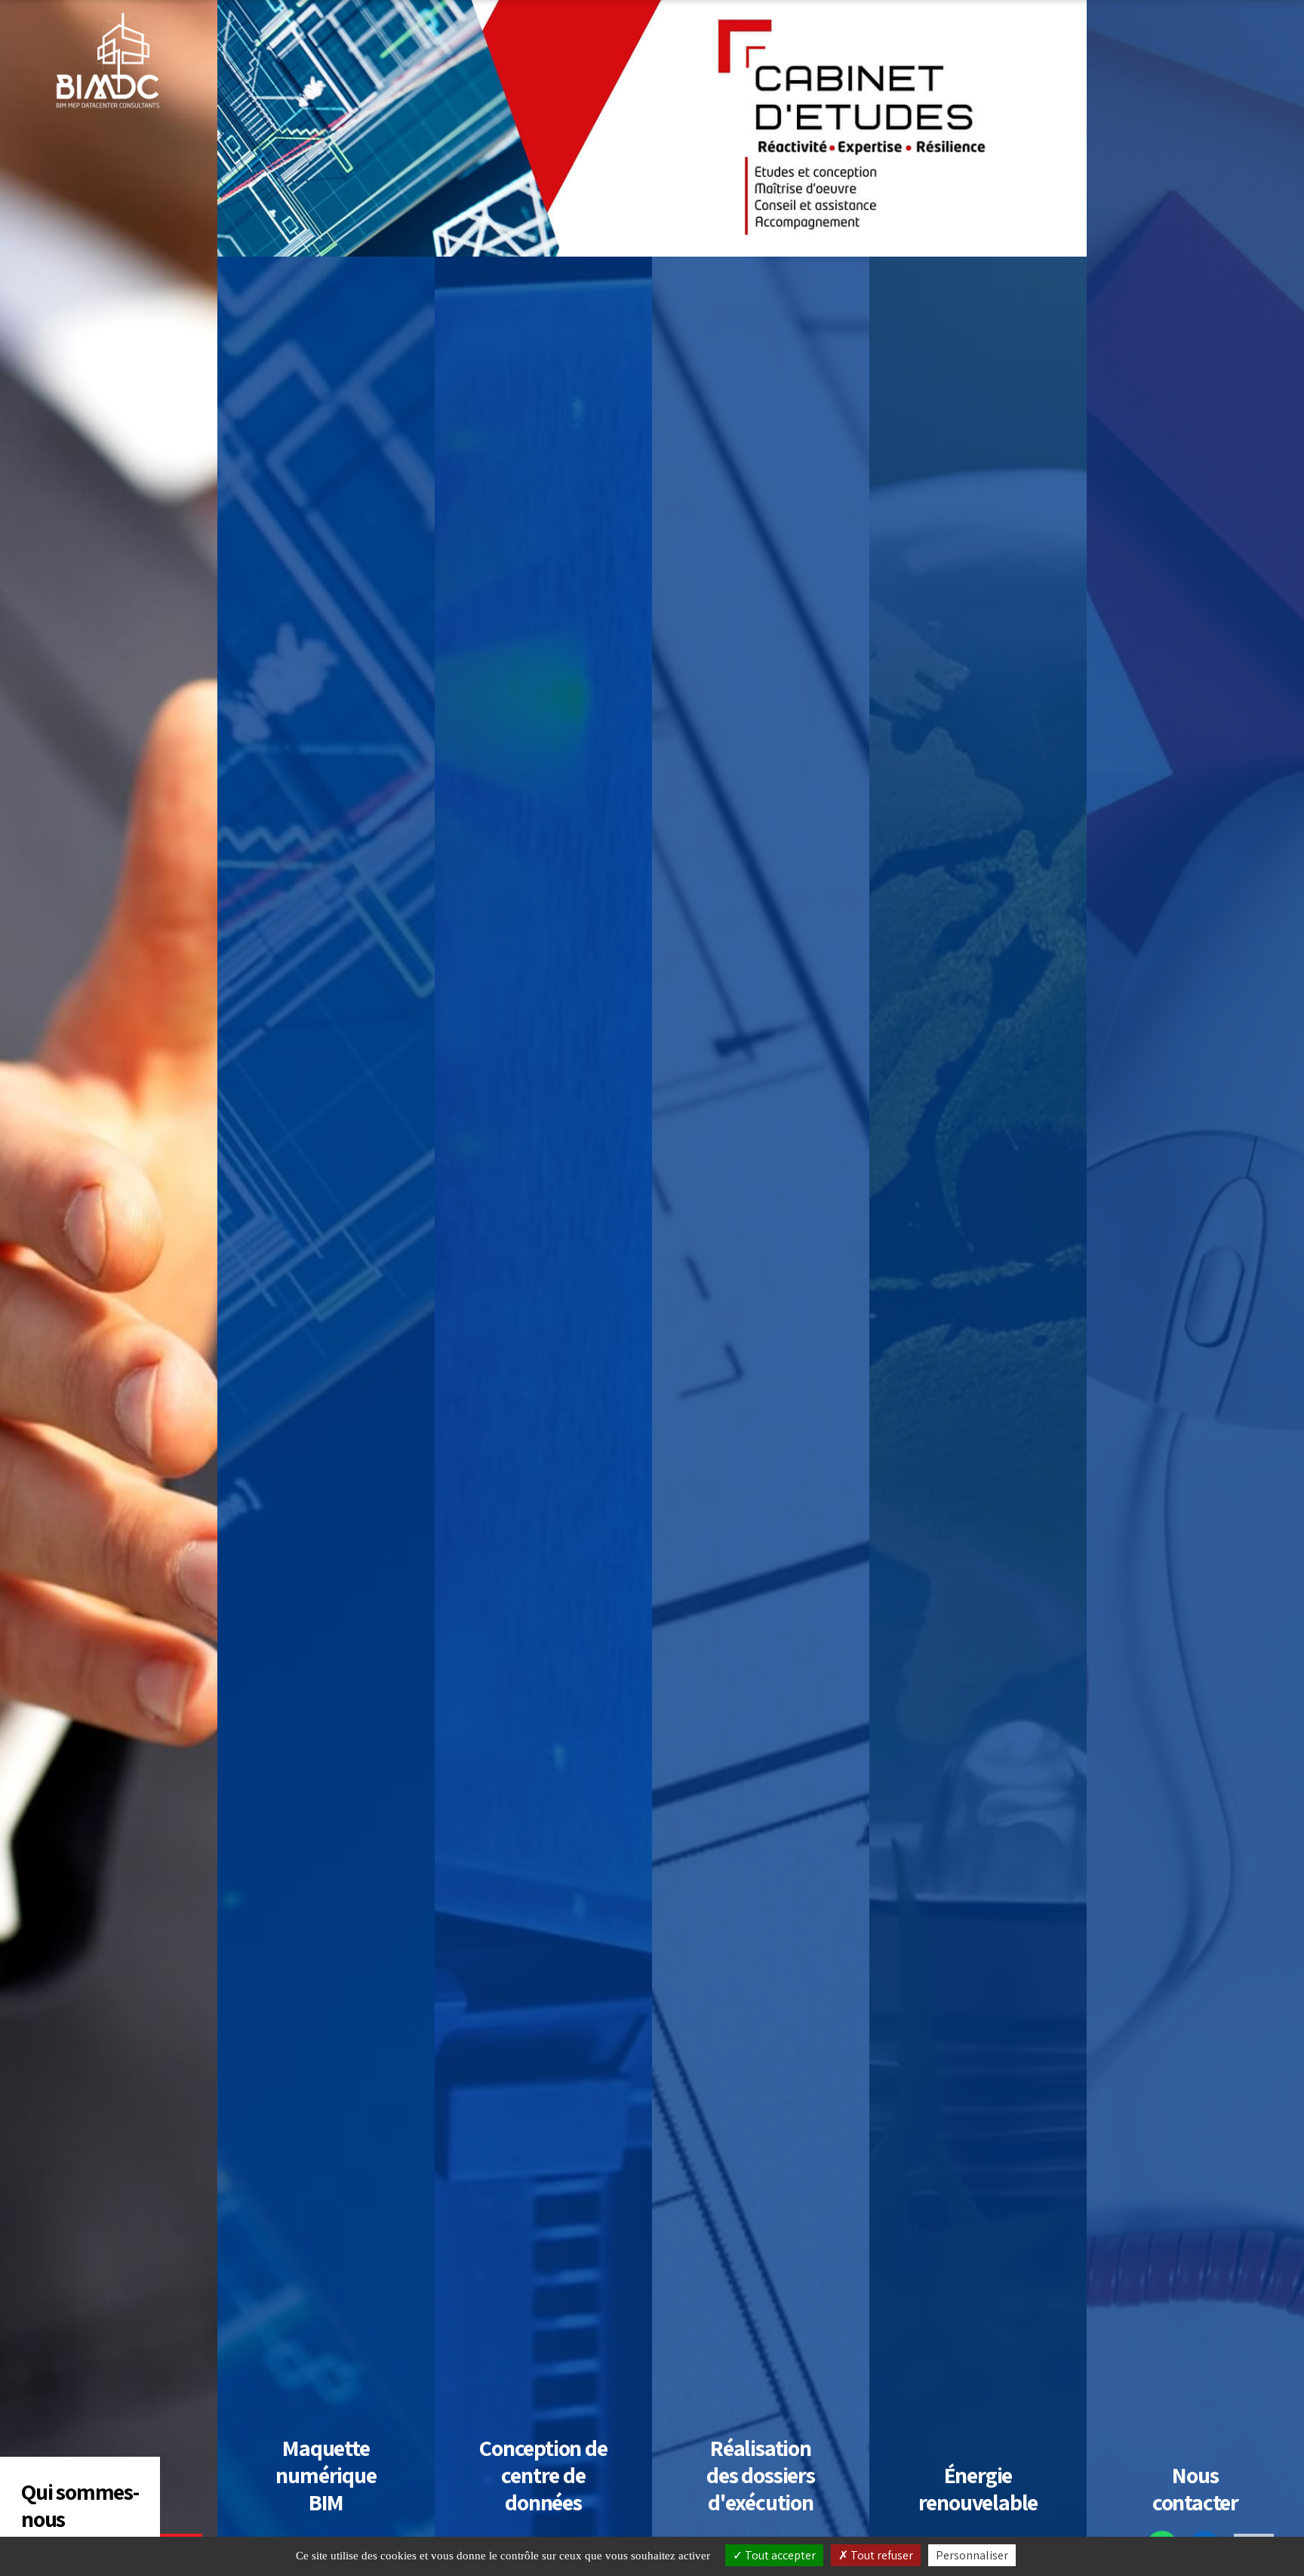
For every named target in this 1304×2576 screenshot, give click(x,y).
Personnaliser (972, 2555)
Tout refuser (881, 2555)
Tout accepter (779, 2555)
